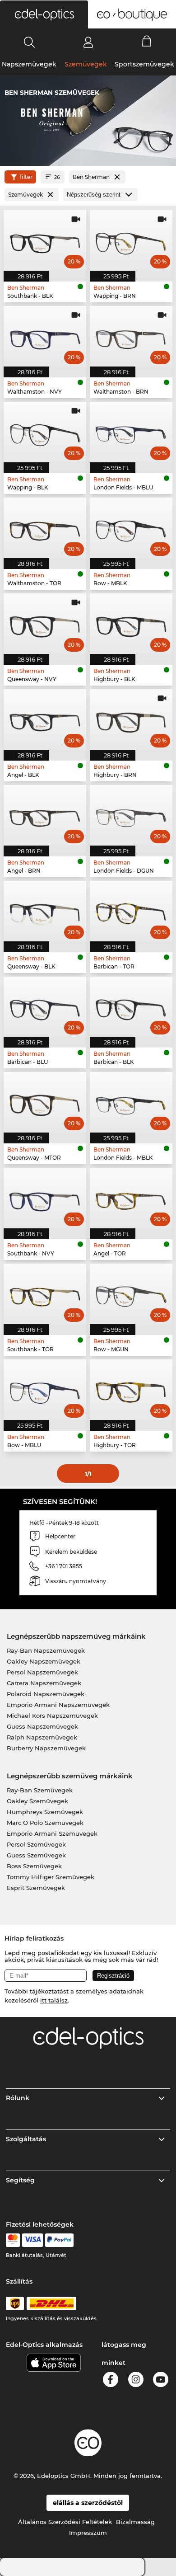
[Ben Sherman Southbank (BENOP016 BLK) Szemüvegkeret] (45, 240)
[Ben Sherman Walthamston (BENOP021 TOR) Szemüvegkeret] (45, 528)
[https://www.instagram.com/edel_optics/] (136, 2381)
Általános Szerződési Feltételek (65, 2522)
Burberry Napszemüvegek (46, 1748)
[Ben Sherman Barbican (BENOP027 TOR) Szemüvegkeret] (131, 911)
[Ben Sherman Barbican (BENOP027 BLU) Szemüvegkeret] (45, 1007)
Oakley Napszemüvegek (44, 1661)
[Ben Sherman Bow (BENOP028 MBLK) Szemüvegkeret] (131, 528)
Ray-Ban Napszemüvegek (46, 1650)
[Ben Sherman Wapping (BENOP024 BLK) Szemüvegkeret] (45, 432)
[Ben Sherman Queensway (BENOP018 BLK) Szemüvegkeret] (45, 911)
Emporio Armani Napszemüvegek (58, 1705)
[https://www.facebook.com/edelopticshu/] (111, 2381)
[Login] (88, 42)
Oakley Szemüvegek (37, 1801)
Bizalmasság (135, 2522)
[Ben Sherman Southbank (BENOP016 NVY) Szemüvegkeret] (45, 1198)
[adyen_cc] (13, 2240)
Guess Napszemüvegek (42, 1726)
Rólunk (18, 2098)
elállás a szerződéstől (88, 2503)
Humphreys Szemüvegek (45, 1812)
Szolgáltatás (26, 2139)
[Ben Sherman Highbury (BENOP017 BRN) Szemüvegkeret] (131, 719)
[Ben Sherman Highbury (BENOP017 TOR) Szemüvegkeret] (131, 1390)
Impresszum (88, 2533)
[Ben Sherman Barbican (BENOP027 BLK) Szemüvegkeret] (131, 1007)
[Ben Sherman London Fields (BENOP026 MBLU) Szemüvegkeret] (131, 432)
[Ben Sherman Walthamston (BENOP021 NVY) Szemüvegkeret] (45, 336)
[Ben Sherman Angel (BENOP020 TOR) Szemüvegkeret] (131, 1198)
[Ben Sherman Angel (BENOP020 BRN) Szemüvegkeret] (45, 815)
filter (26, 177)
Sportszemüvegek (144, 64)
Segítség (20, 2180)
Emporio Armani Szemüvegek (52, 1833)
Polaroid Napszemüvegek (46, 1694)
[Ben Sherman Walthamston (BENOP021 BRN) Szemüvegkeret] (131, 336)
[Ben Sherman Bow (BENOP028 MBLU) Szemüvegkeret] (45, 1390)
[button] (44, 14)
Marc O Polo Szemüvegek (45, 1823)
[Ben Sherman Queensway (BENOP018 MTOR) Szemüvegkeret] (45, 1102)
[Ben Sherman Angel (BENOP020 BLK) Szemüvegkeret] (45, 719)
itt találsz (54, 2000)
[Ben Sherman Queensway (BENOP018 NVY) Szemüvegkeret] (45, 624)
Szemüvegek (86, 64)
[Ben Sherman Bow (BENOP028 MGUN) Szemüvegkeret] (131, 1294)
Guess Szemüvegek (36, 1855)
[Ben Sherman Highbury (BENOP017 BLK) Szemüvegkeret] (131, 624)
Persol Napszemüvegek (42, 1672)
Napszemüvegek (29, 64)
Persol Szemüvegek (36, 1844)
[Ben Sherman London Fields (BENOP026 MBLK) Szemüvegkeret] (131, 1102)
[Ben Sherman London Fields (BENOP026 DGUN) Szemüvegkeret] (131, 815)
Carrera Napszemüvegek (44, 1683)
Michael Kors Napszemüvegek (52, 1716)
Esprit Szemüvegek (36, 1888)
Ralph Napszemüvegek (42, 1737)
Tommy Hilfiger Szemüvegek (51, 1877)
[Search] (30, 42)
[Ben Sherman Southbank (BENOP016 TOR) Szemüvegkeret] (45, 1294)
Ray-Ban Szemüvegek (40, 1790)
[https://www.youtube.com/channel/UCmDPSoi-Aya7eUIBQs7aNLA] (161, 2381)
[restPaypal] (59, 2240)
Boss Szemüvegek (34, 1866)
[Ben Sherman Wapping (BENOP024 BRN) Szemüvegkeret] (131, 240)
